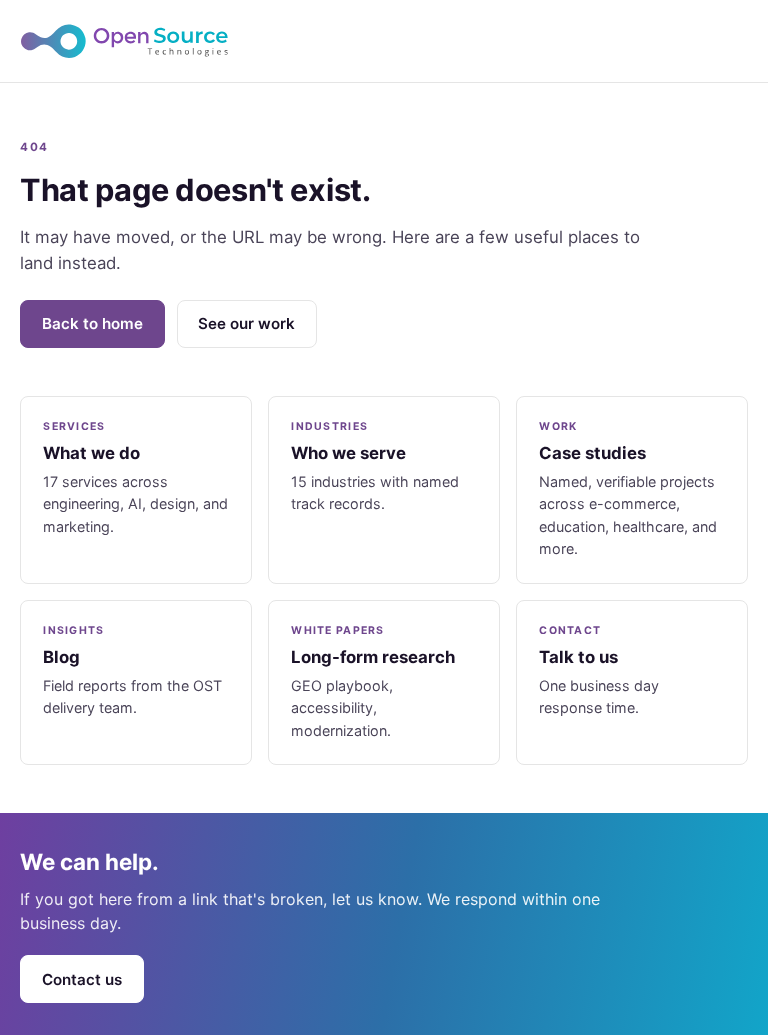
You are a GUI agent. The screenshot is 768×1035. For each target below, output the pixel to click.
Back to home (92, 323)
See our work (246, 323)
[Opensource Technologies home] (384, 41)
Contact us (82, 979)
